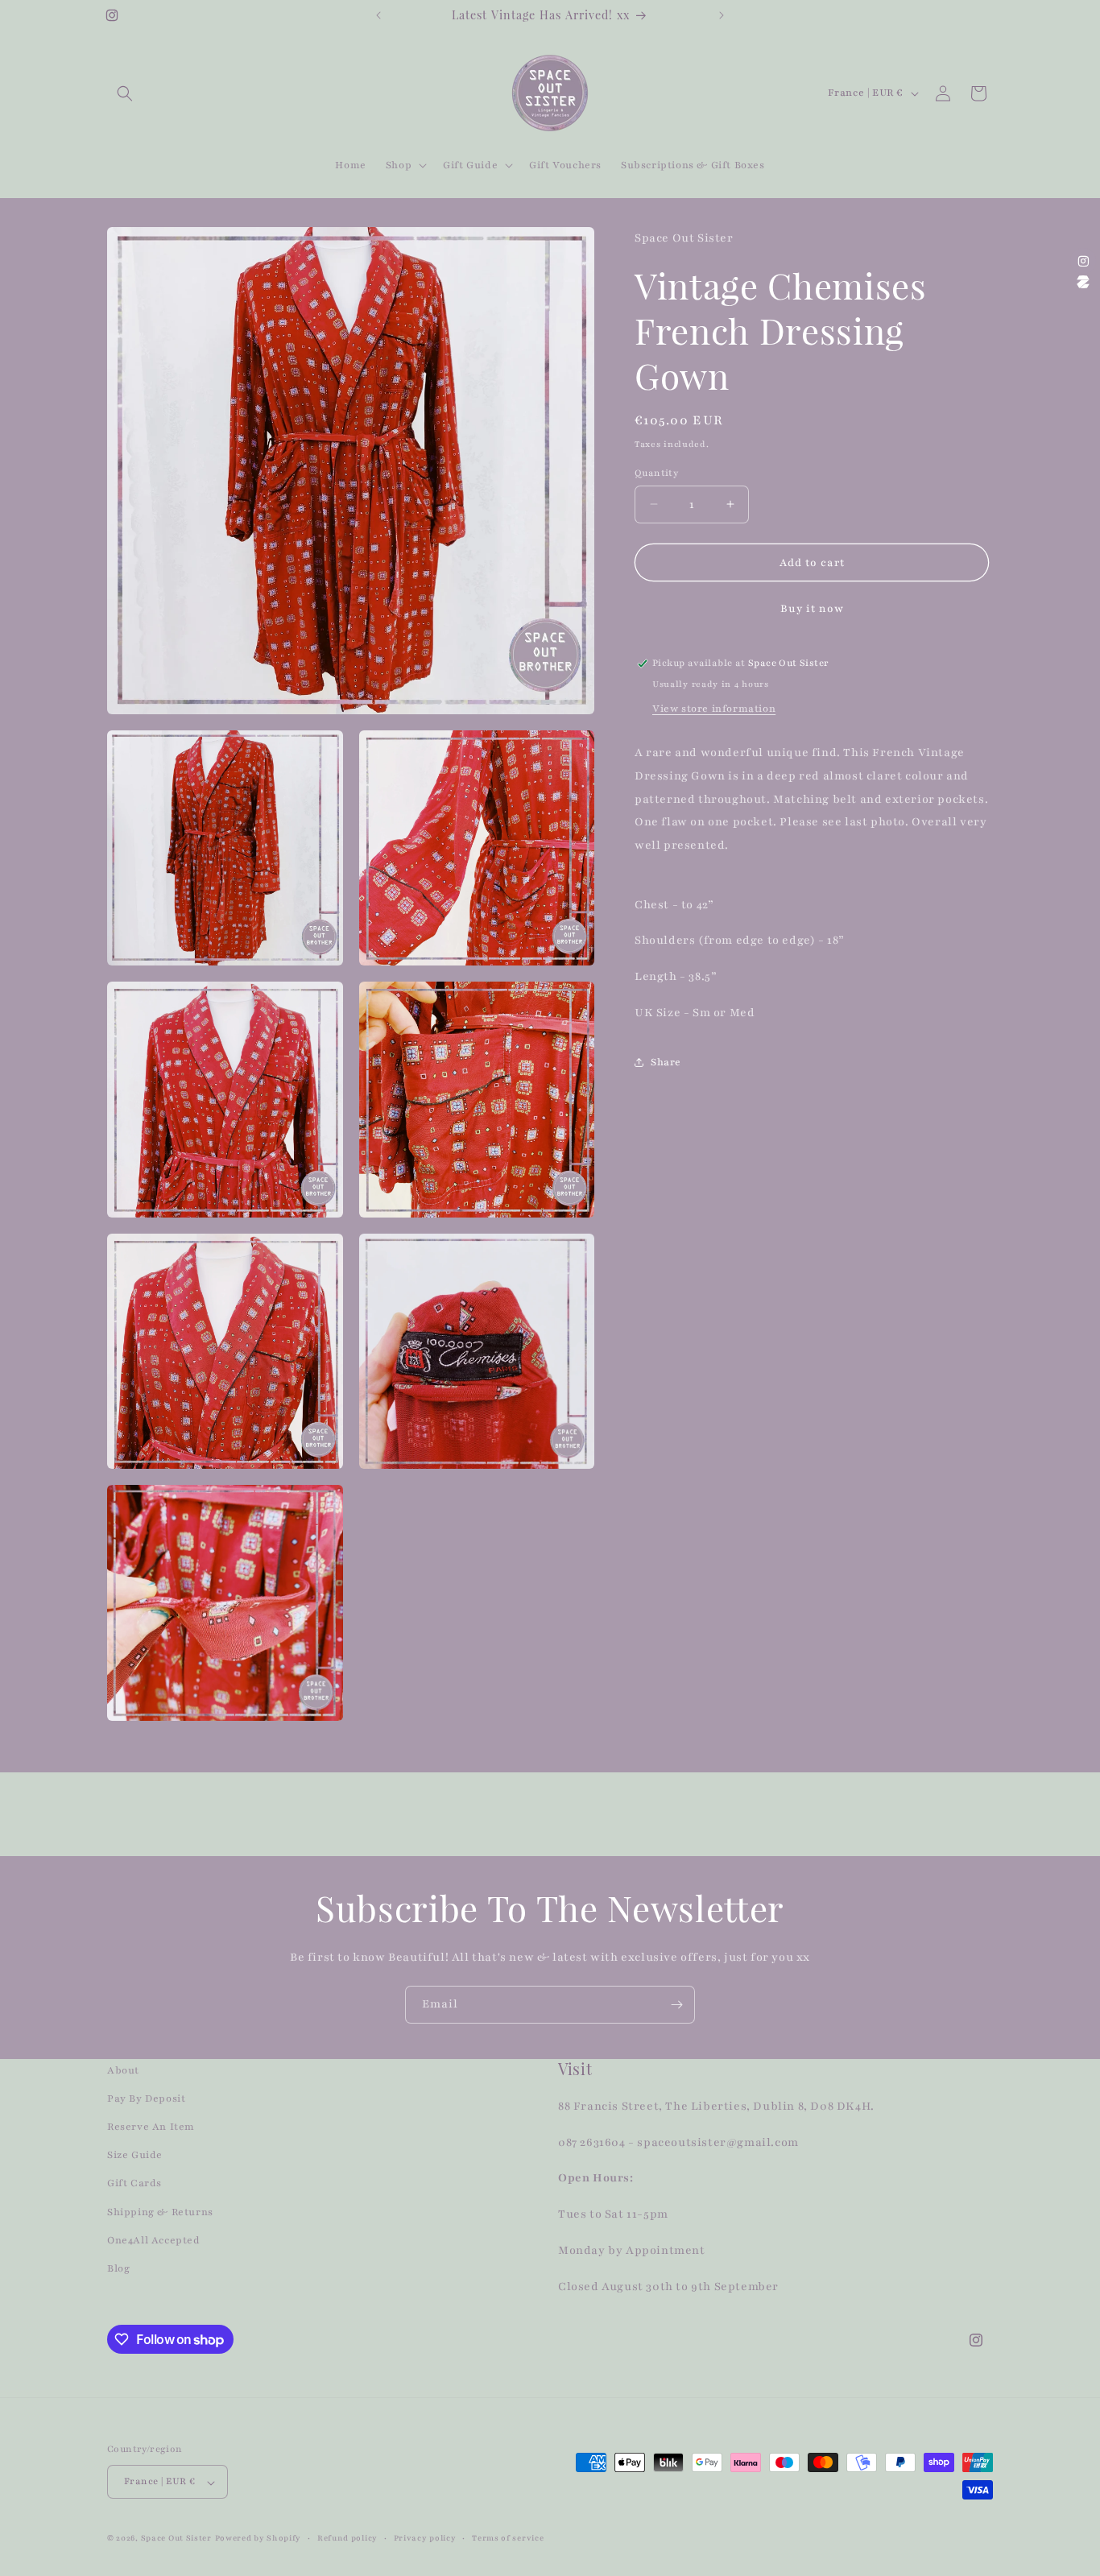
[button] (125, 93)
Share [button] (666, 1062)
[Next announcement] (722, 15)
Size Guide (135, 2156)
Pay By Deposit (146, 2098)
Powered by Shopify (258, 2539)
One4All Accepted (154, 2240)
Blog (118, 2268)
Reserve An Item (151, 2127)
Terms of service (508, 2538)
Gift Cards (134, 2184)
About (123, 2070)
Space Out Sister (176, 2539)
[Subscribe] (676, 2005)
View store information (714, 708)
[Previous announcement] (378, 15)
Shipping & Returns (160, 2212)
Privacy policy (425, 2538)
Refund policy (347, 2538)
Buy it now (812, 609)
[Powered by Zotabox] (1083, 282)
